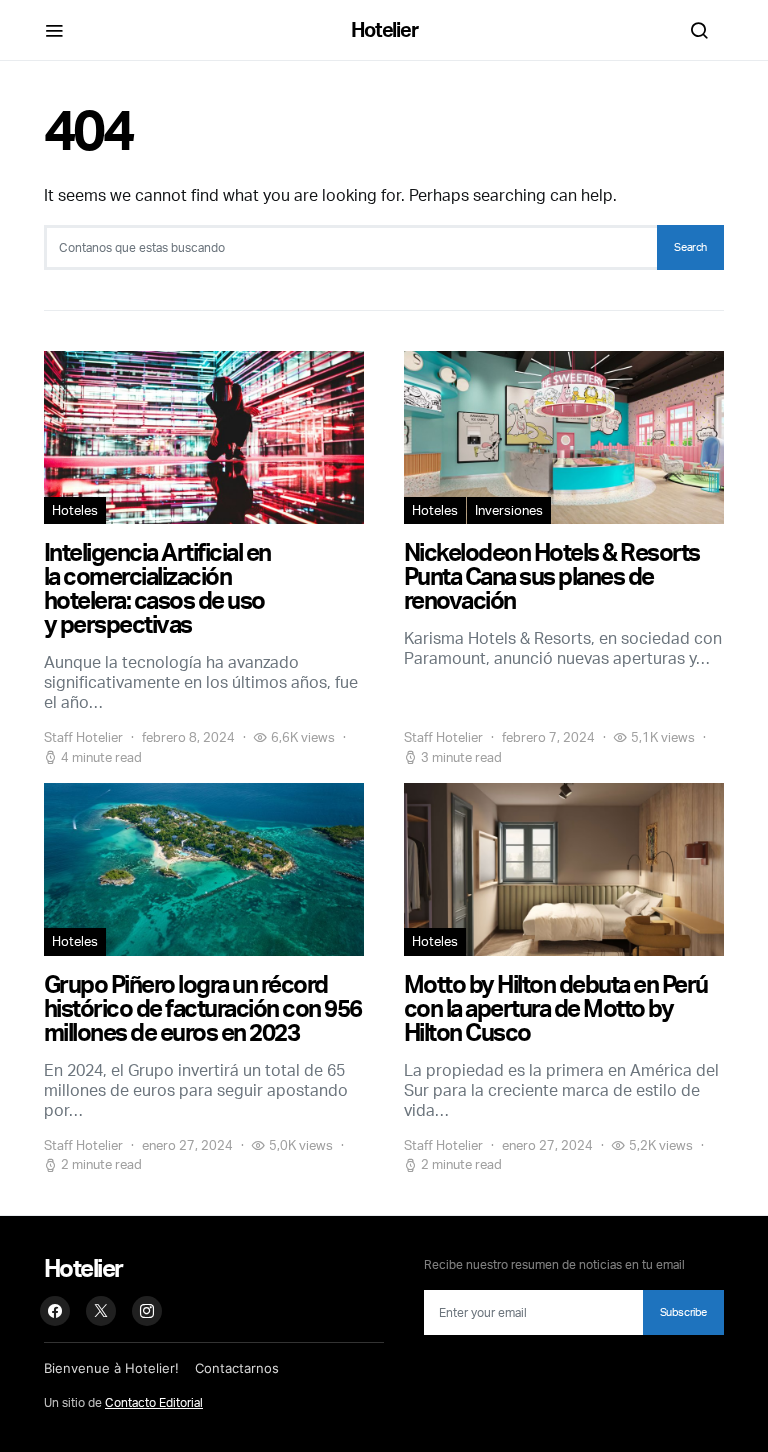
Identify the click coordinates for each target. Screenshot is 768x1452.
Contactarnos (237, 1368)
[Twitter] (101, 1311)
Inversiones (509, 510)
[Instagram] (147, 1311)
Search (690, 247)
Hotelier (384, 29)
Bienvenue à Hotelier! (111, 1368)
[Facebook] (55, 1311)
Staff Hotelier (83, 737)
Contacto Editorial (154, 1402)
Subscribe (683, 1312)
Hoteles (75, 510)
